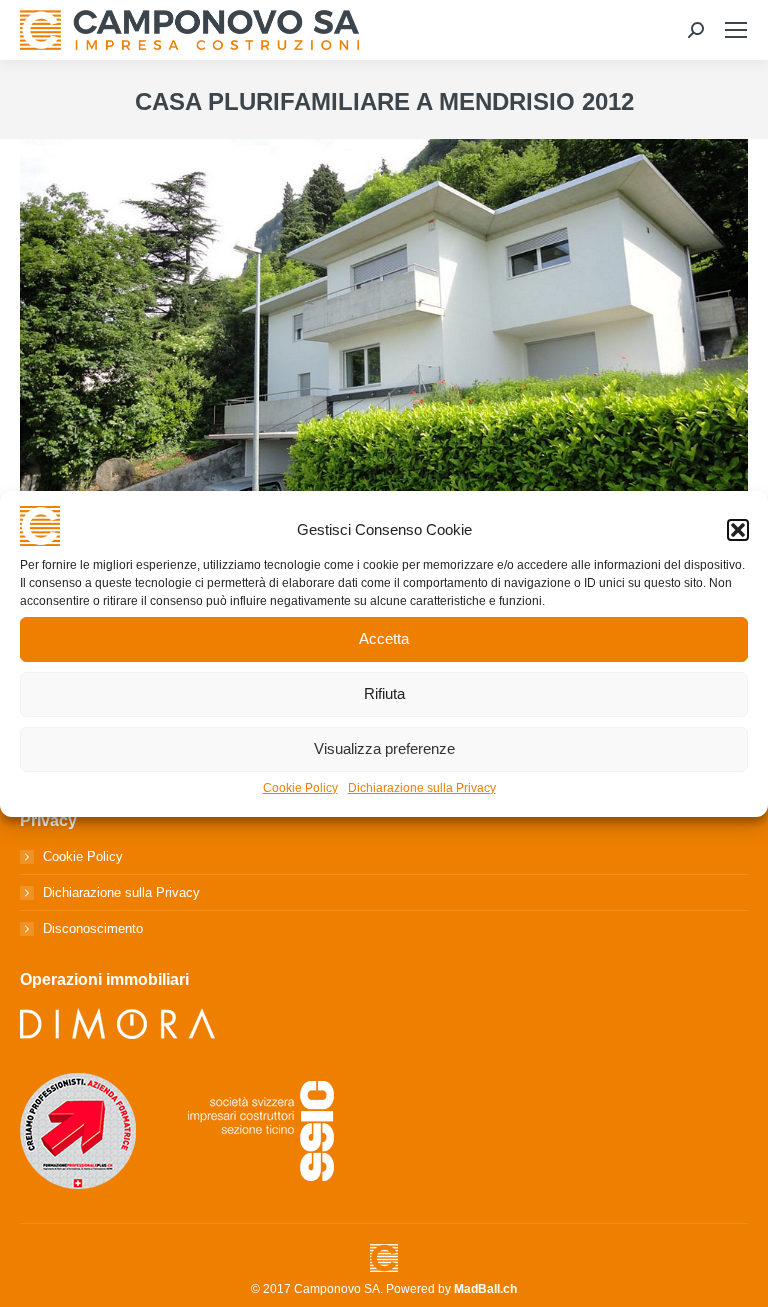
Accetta (384, 638)
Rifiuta (384, 693)
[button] (738, 530)
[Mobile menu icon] (736, 30)
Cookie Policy (300, 788)
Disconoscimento (93, 928)
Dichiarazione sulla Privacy (422, 788)
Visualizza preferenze (384, 748)
